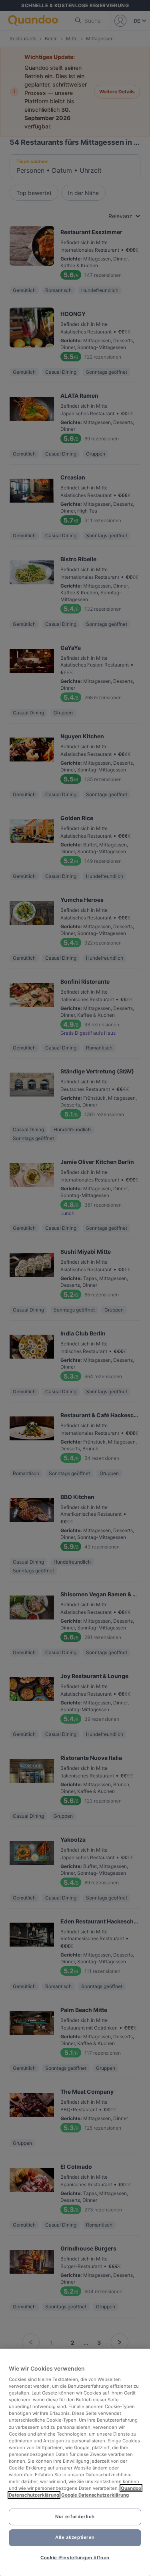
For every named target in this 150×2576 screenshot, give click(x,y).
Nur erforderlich (75, 2517)
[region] (75, 2462)
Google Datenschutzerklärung (95, 2495)
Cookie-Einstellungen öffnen (75, 2558)
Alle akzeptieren (75, 2537)
